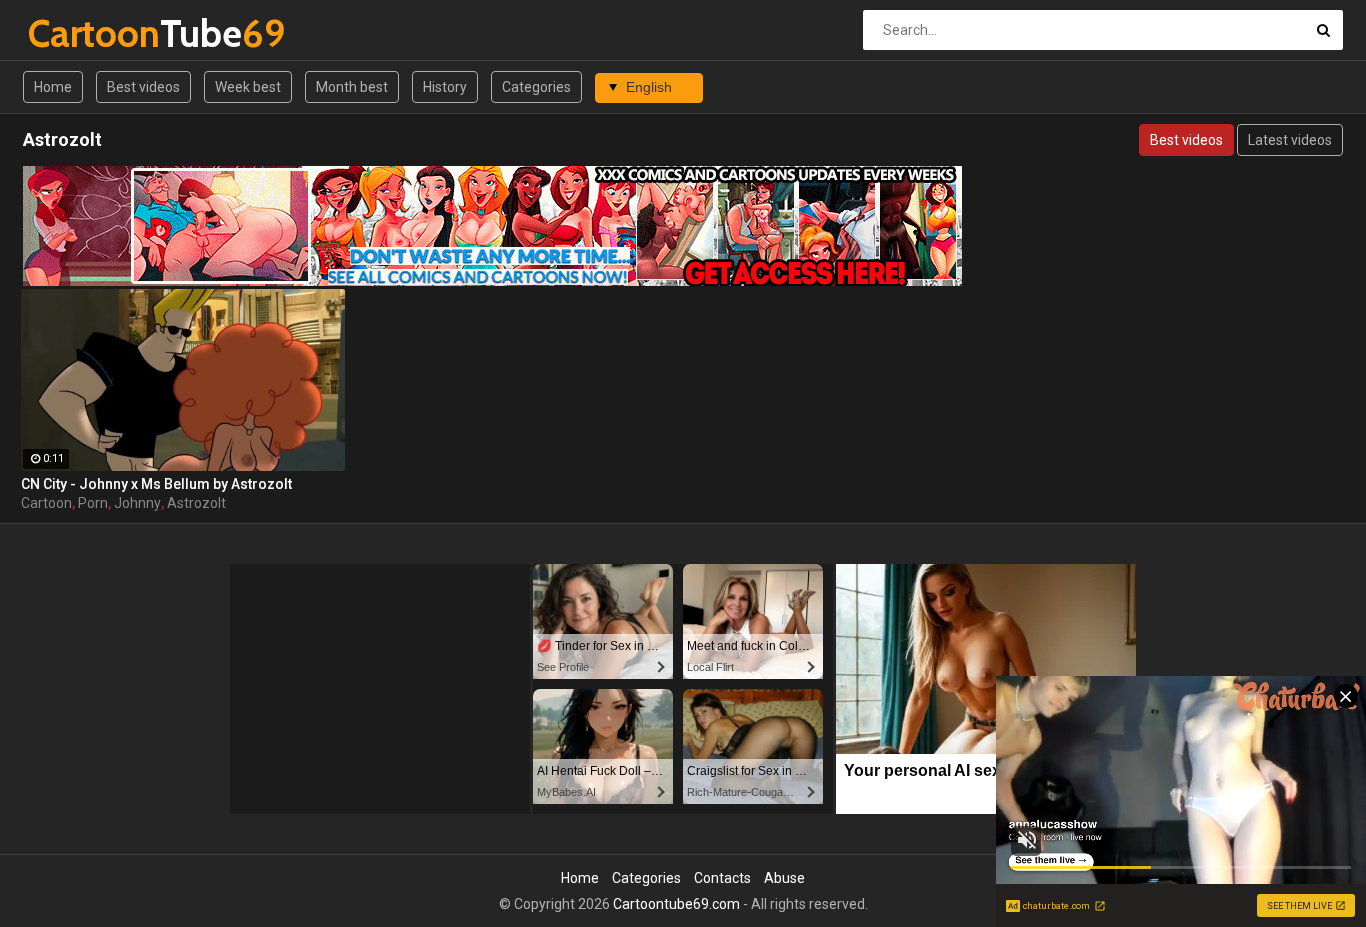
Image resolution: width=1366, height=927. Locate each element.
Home (53, 87)
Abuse (784, 878)
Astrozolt (196, 503)
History (445, 87)
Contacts (722, 878)
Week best (248, 87)
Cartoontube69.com (676, 904)
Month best (352, 87)
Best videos (143, 87)
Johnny (137, 503)
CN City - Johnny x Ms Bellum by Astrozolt (156, 484)
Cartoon (46, 503)
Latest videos (1290, 140)
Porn (93, 503)
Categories (536, 87)
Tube (80, 33)
